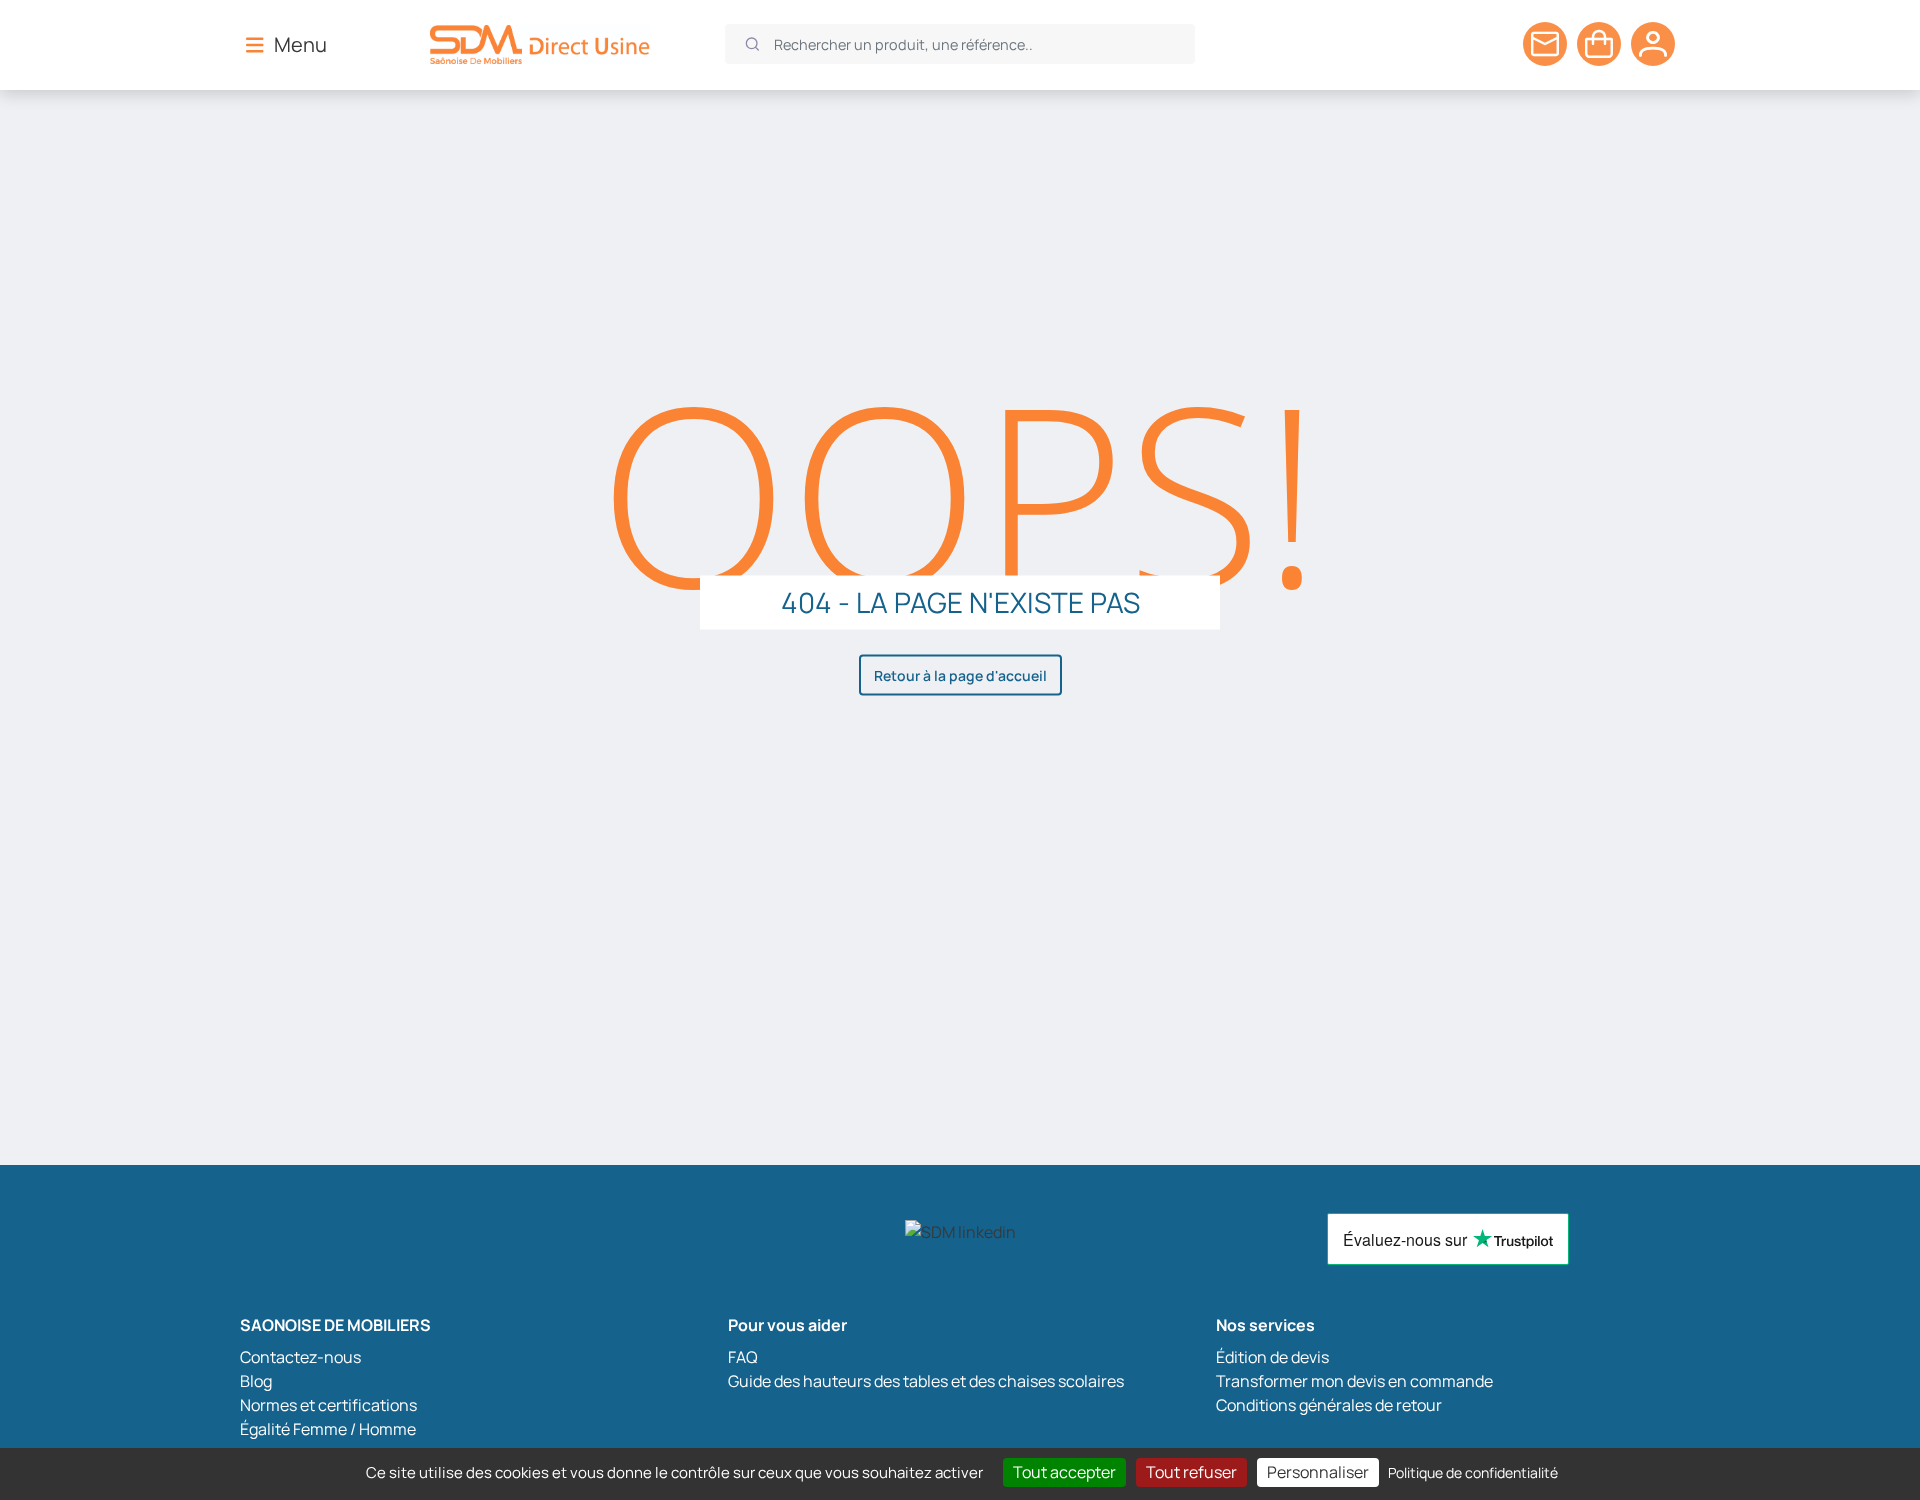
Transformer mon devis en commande (1354, 1381)
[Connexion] (1653, 44)
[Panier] (1599, 44)
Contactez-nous (300, 1357)
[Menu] (255, 44)
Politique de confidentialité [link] (1473, 1472)
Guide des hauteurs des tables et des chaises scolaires (926, 1381)
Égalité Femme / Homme (328, 1429)
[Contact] (1545, 44)
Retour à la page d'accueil (960, 675)
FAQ (743, 1357)
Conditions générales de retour (1329, 1405)
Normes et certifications (328, 1405)
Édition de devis (1272, 1357)
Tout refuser (1191, 1472)
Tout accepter (1064, 1472)
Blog (256, 1381)
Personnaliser (1318, 1472)
